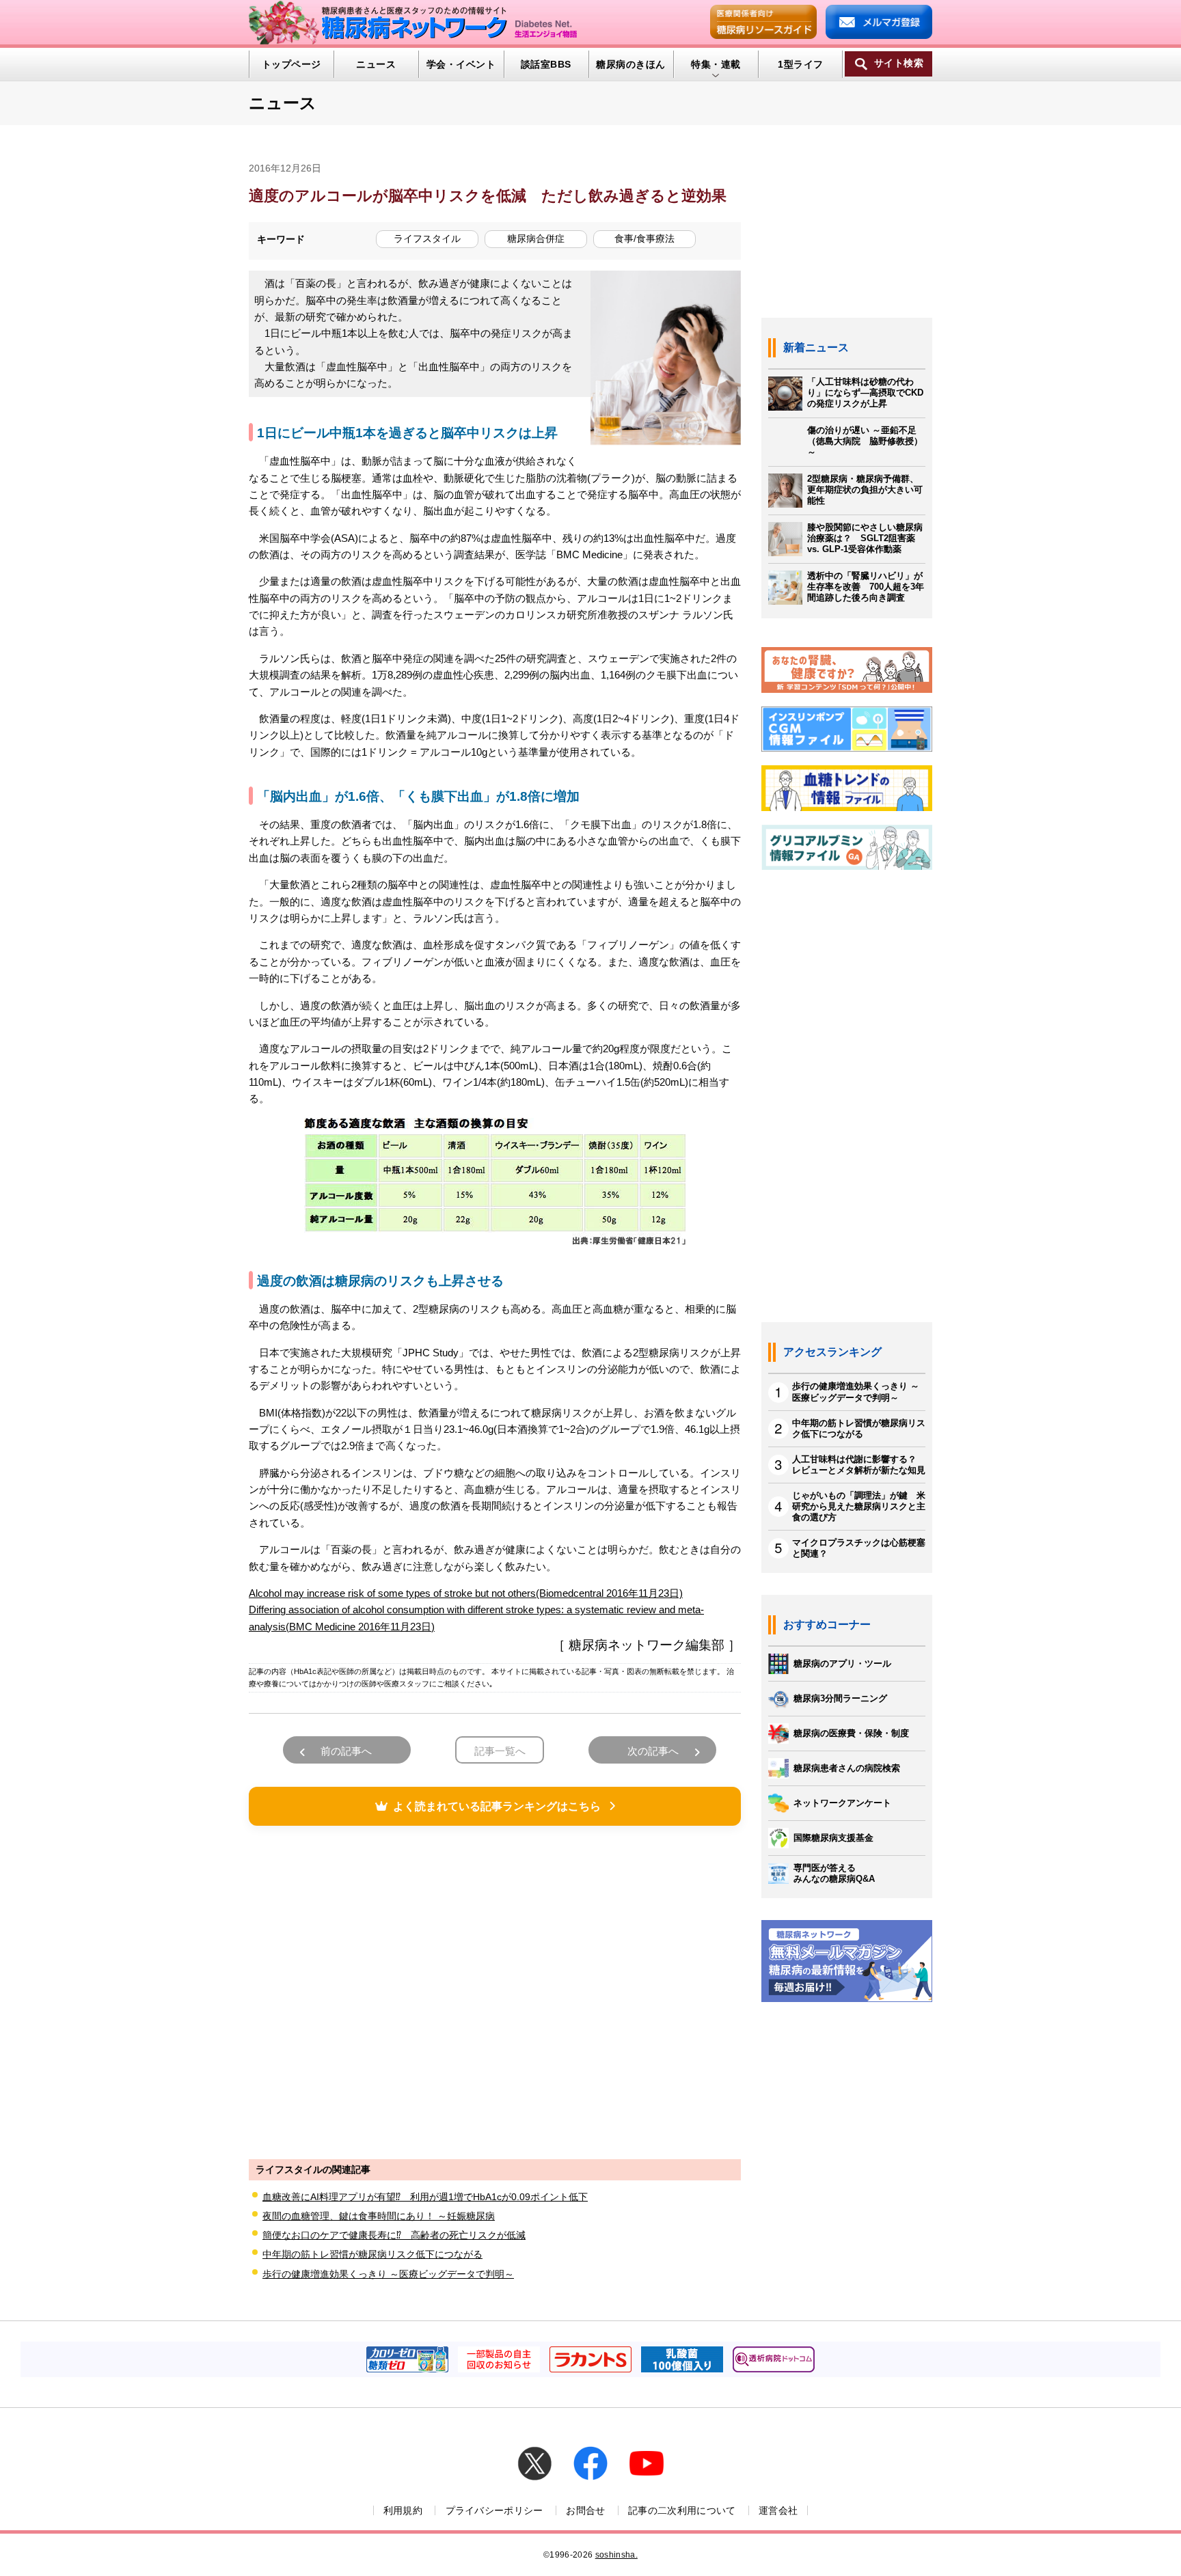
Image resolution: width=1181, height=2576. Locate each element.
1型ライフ (800, 64)
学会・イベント (461, 64)
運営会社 (778, 2510)
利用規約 (403, 2510)
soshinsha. (616, 2555)
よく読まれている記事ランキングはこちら (497, 1806)
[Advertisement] (495, 1990)
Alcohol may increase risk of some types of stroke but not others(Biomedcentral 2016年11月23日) (466, 1593)
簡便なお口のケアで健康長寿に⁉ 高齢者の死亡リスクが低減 (394, 2235)
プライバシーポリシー (494, 2510)
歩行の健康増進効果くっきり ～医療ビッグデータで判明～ (388, 2274)
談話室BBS (546, 64)
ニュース (376, 64)
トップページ (291, 64)
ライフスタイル (427, 238)
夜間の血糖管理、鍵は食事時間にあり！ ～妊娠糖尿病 (379, 2216)
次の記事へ (653, 1751)
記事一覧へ (500, 1751)
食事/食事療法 (644, 238)
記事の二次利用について (682, 2510)
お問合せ (585, 2510)
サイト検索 (899, 63)
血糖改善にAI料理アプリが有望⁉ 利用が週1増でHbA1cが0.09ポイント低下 (425, 2197)
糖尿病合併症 (536, 238)
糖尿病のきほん (630, 64)
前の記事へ (346, 1751)
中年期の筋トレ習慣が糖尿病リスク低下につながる (372, 2254)
